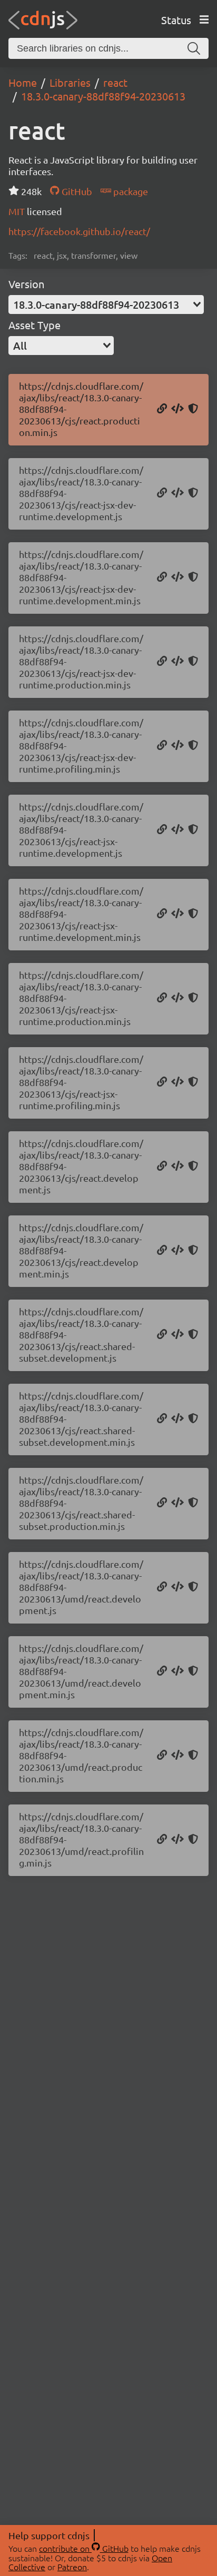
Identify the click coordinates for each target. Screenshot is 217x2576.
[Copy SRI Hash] (193, 409)
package (130, 191)
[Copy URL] (162, 409)
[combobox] (106, 305)
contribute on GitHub (84, 2548)
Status (176, 20)
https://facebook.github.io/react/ (79, 231)
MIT (18, 211)
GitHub (76, 191)
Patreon (72, 2567)
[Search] (194, 48)
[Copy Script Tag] (177, 409)
